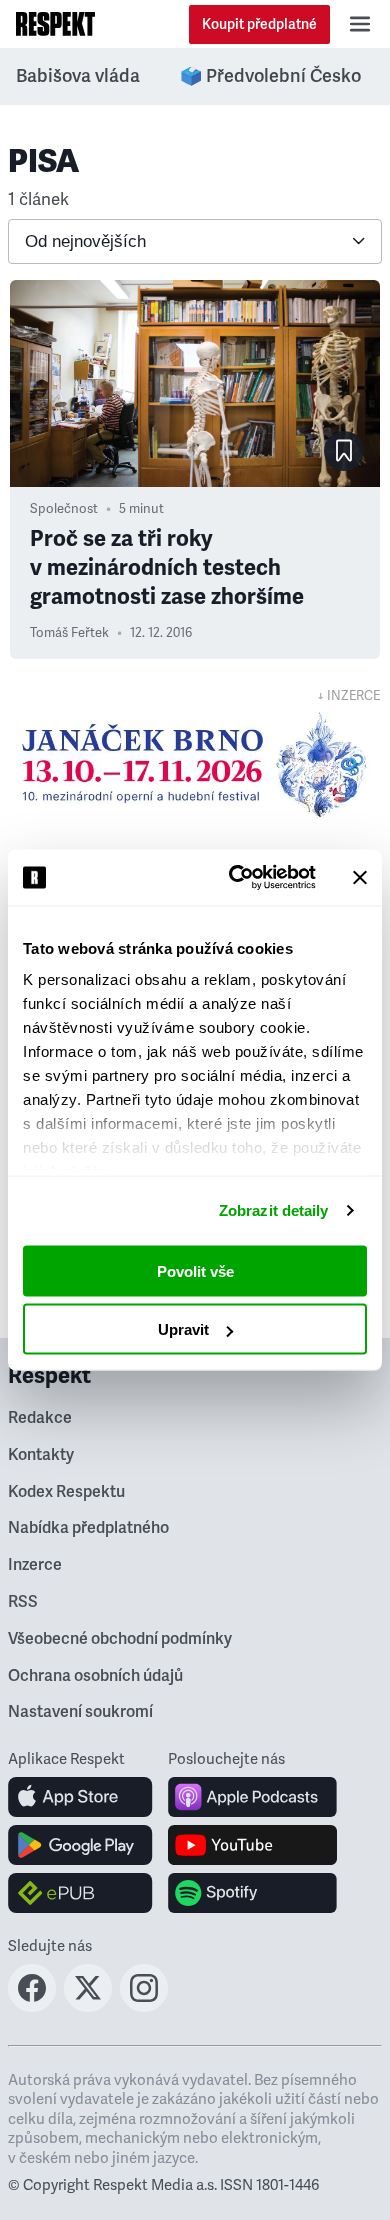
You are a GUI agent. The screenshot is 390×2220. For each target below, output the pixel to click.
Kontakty (41, 1455)
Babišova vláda (78, 76)
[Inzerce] (195, 765)
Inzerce (35, 1565)
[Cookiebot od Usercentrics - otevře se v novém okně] (236, 878)
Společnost (64, 509)
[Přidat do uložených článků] (344, 451)
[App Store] (80, 1797)
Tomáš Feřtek (69, 633)
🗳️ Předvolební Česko (270, 76)
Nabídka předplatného (88, 1528)
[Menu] (360, 24)
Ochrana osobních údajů (95, 1676)
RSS (23, 1602)
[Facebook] (32, 2006)
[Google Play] (80, 1845)
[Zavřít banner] (360, 877)
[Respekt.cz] (55, 24)
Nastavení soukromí (80, 1712)
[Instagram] (144, 2006)
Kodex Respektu (66, 1492)
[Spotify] (252, 1893)
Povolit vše (195, 1270)
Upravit (183, 1329)
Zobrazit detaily (274, 1210)
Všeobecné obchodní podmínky (120, 1639)
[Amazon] (80, 1893)
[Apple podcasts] (252, 1797)
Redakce (40, 1418)
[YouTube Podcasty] (252, 1845)
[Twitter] (88, 2006)
